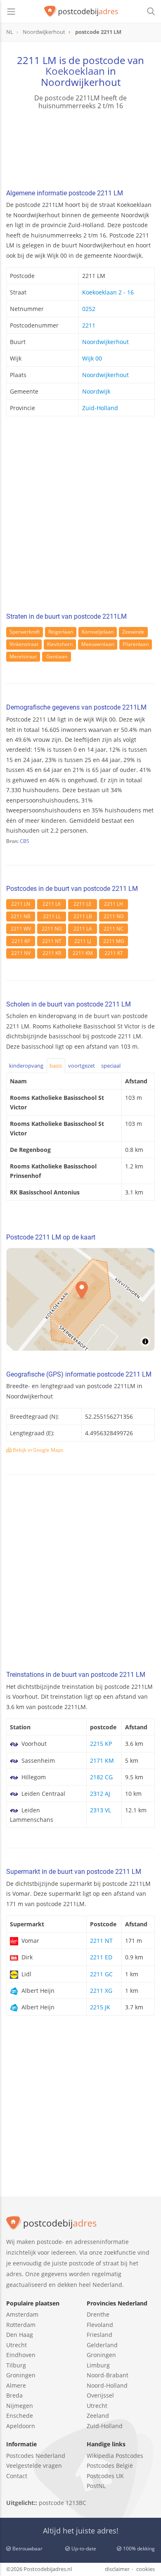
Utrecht (17, 2345)
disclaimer (117, 2569)
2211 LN (21, 904)
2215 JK (100, 2007)
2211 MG (114, 941)
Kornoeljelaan (98, 632)
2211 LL (52, 916)
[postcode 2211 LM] (81, 12)
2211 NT (52, 941)
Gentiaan (57, 656)
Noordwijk (96, 391)
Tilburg (16, 2365)
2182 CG (101, 1777)
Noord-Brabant (108, 2375)
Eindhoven (21, 2355)
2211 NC (114, 929)
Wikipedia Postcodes (115, 2456)
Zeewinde (133, 632)
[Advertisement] (80, 517)
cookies (146, 2569)
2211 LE (83, 904)
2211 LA (83, 929)
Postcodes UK (105, 2476)
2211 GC (101, 1974)
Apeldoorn (21, 2426)
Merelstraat (23, 656)
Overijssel (100, 2395)
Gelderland (102, 2345)
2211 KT (114, 953)
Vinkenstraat (24, 644)
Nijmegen (20, 2406)
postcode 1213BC (63, 2503)
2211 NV (21, 953)
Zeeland (98, 2416)
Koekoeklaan (75, 71)
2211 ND (114, 916)
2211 (89, 325)
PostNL (96, 2486)
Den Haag (20, 2335)
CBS (25, 841)
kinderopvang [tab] (26, 1066)
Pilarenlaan (136, 644)
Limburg (98, 2365)
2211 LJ (83, 941)
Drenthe (98, 2314)
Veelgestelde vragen (34, 2466)
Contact (17, 2476)
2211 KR (52, 953)
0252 (89, 309)
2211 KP (21, 941)
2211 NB (21, 916)
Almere (16, 2385)
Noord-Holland (107, 2385)
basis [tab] (56, 1066)
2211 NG (52, 929)
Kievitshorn (60, 644)
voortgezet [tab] (82, 1066)
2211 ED (101, 1957)
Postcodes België (110, 2466)
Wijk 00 (92, 358)
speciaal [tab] (111, 1066)
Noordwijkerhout (105, 342)
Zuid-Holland (100, 408)
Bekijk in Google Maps (38, 1450)
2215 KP (101, 1744)
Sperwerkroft (25, 632)
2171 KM (102, 1760)
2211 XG (101, 1991)
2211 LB (83, 916)
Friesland (99, 2335)
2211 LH (114, 904)
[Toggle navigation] (11, 12)
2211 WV (21, 929)
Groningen (21, 2375)
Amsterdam (22, 2314)
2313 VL (101, 1810)
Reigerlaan (61, 632)
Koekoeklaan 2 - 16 (108, 292)
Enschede (20, 2416)
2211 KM (83, 953)
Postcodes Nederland (36, 2456)
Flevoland (100, 2325)
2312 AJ (100, 1794)
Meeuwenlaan (98, 644)
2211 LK (52, 904)
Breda (14, 2395)
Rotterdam (21, 2325)
